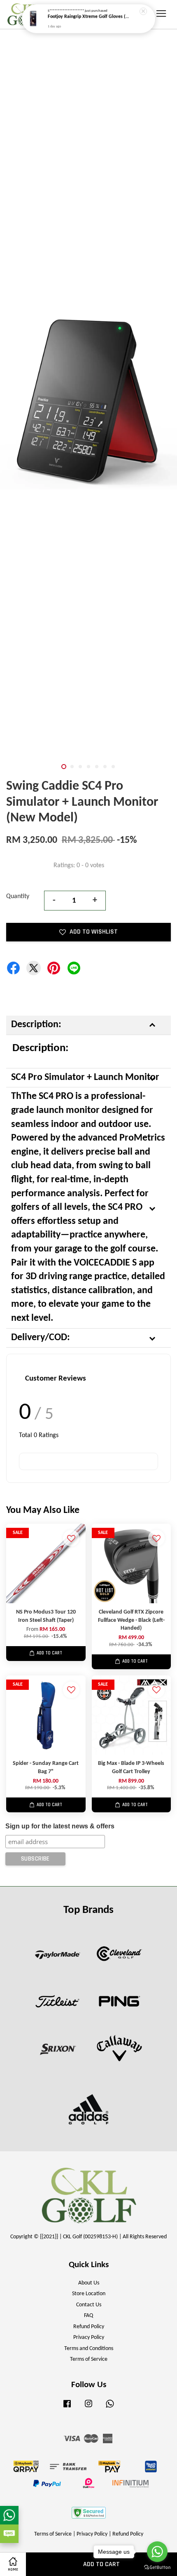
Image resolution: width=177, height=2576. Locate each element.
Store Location (89, 2294)
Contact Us (89, 2305)
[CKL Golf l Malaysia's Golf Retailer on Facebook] (67, 2408)
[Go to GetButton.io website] (157, 2568)
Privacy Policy (89, 2337)
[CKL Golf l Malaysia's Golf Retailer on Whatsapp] (110, 2408)
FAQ (88, 2316)
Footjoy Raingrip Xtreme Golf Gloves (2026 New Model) (89, 17)
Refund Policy (89, 2327)
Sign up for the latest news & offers (60, 1826)
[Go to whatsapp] (157, 2552)
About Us (89, 2283)
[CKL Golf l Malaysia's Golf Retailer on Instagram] (88, 2408)
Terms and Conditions (89, 2349)
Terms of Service (89, 2359)
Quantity (18, 896)
